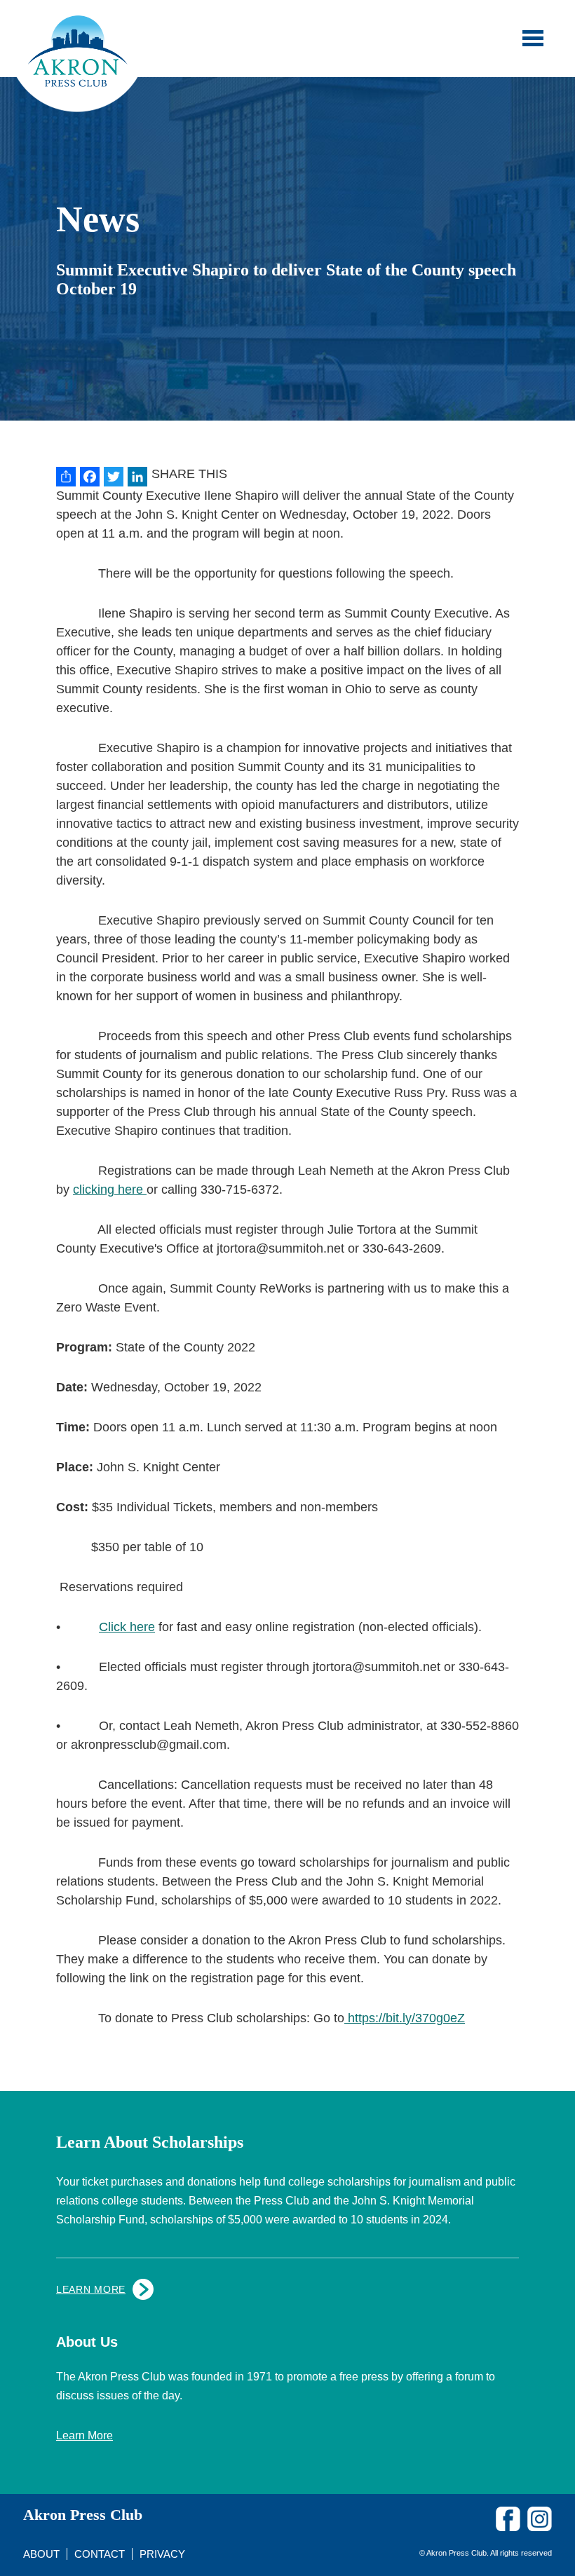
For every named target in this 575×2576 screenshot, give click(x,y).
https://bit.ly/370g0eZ (405, 2018)
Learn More (91, 2289)
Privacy (162, 2554)
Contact (100, 2554)
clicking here (110, 1190)
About (41, 2554)
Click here (127, 1627)
